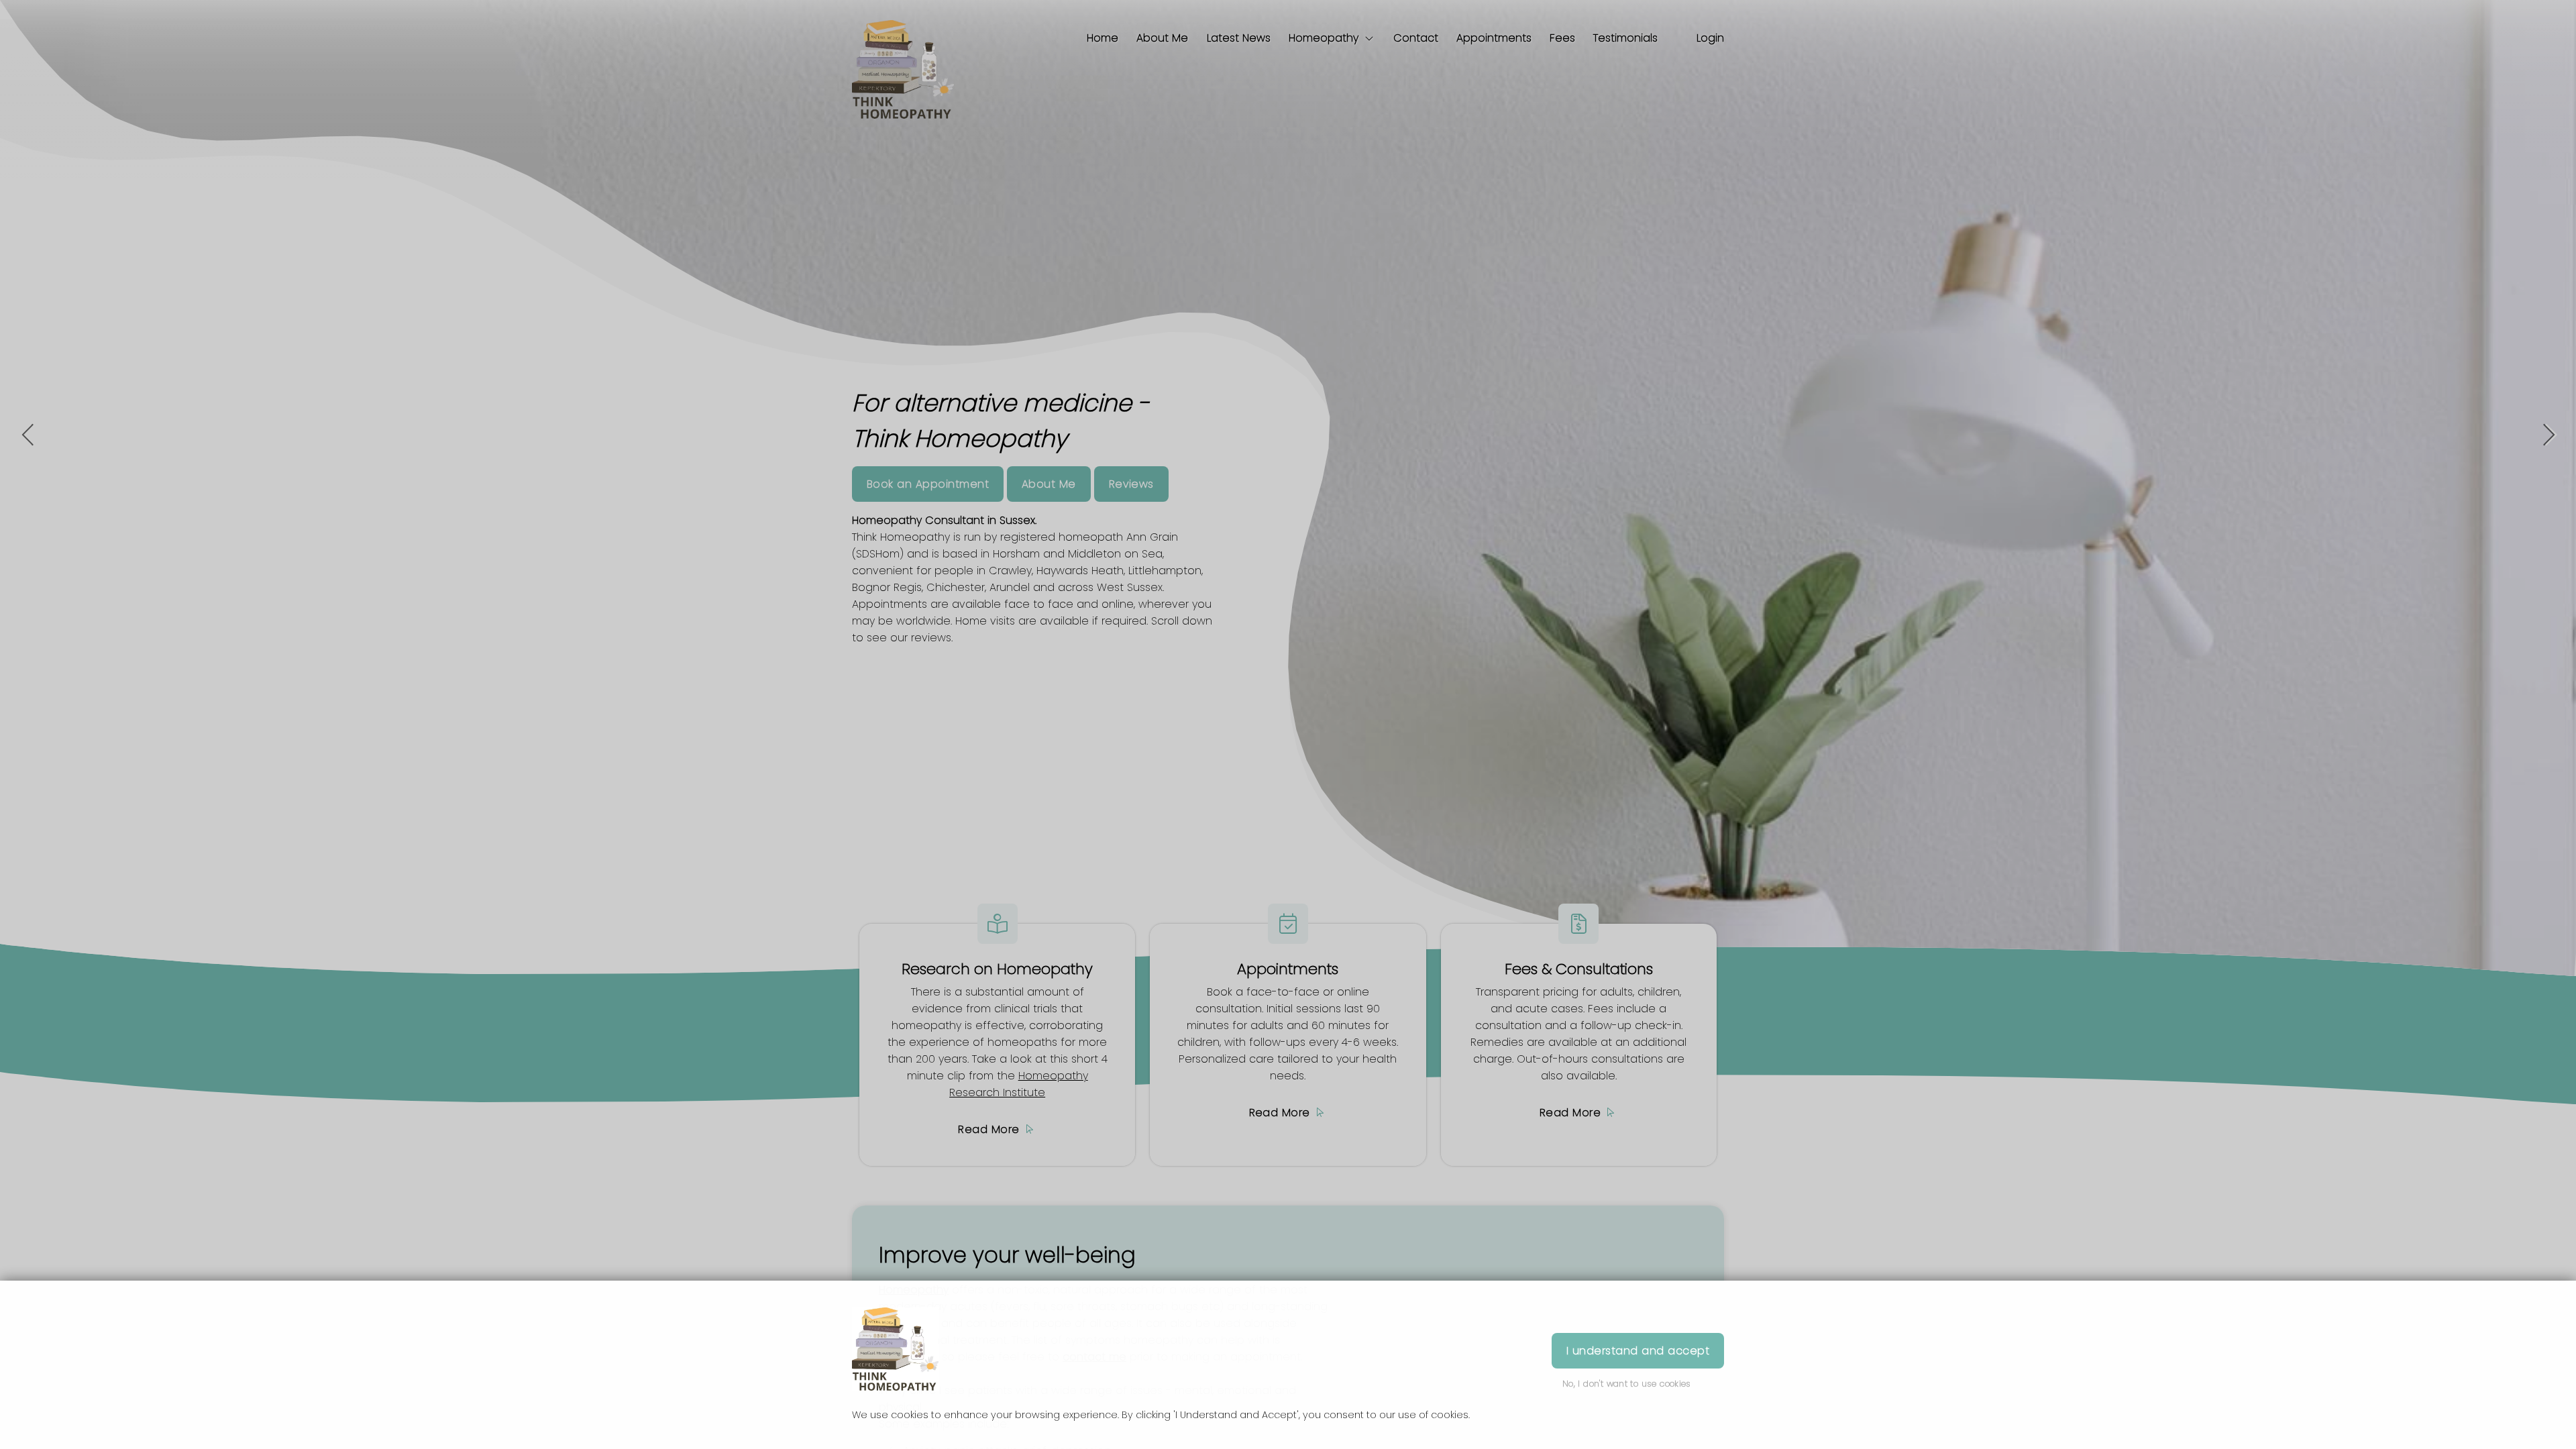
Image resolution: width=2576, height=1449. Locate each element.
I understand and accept (1638, 1351)
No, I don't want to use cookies (1627, 1384)
